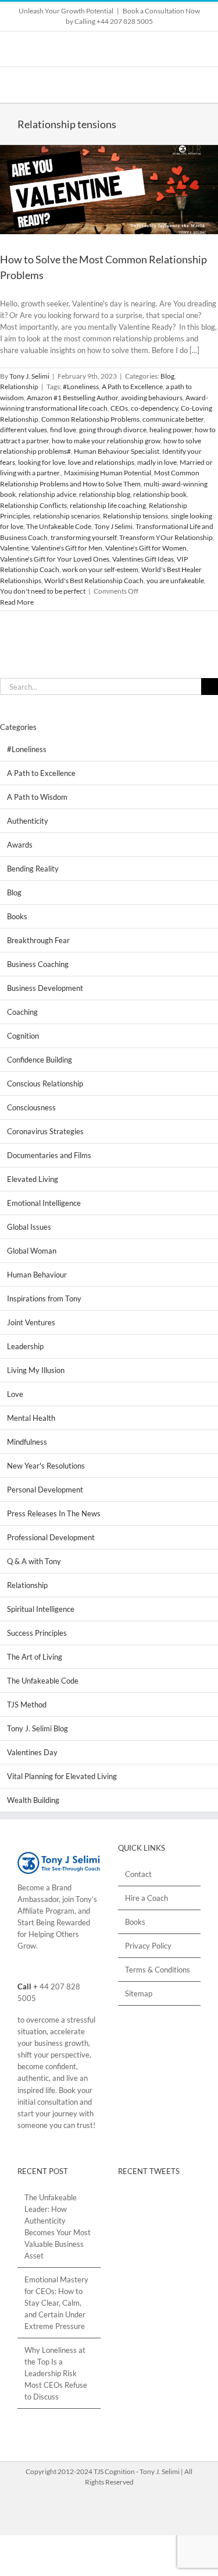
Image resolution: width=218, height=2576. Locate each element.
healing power (171, 430)
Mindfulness (27, 1442)
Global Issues (29, 1227)
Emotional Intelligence (44, 1203)
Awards (20, 845)
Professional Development (51, 1537)
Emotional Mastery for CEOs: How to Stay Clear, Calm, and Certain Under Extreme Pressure (56, 2303)
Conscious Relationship (45, 1084)
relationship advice (47, 494)
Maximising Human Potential (108, 473)
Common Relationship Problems (90, 419)
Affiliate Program (46, 1911)
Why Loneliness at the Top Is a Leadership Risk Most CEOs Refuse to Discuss (56, 2373)
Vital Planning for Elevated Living (62, 1776)
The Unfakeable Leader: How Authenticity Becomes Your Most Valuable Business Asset (58, 2226)
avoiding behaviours (152, 398)
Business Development (45, 988)
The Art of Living (35, 1657)
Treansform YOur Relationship (166, 537)
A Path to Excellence (132, 387)
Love (15, 1394)
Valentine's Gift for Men (67, 548)
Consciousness (31, 1107)
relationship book (160, 494)
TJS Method (27, 1705)
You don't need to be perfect (43, 591)
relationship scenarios (67, 516)
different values (24, 430)
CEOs (119, 408)
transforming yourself (83, 537)
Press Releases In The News (54, 1513)
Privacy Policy (148, 1946)
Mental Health (31, 1418)
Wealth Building (33, 1800)
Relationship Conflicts (33, 505)
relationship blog (105, 494)
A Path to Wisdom (37, 797)
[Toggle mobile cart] (175, 85)
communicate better (173, 419)
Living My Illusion (36, 1370)
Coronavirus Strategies (45, 1131)
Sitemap (139, 1993)
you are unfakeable (175, 581)
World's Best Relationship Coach (94, 581)
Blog (167, 376)
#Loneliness (81, 387)
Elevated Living (33, 1179)
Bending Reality (33, 869)
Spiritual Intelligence (41, 1609)
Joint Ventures (31, 1322)
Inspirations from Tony (44, 1298)
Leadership (25, 1346)
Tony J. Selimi (29, 376)
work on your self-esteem (100, 569)
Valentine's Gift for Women (146, 548)
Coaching (22, 1012)
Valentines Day (32, 1752)
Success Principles (37, 1633)
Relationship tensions (135, 516)
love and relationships (101, 462)
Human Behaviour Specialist (117, 451)
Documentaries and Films (49, 1155)
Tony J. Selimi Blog (37, 1728)
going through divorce (113, 430)
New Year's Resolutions (46, 1466)
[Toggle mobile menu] (196, 85)
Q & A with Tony (34, 1561)
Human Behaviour (37, 1275)
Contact (138, 1874)
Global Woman (32, 1251)
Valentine (14, 548)
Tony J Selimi (113, 526)
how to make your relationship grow (106, 441)
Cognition (23, 1036)
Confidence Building (40, 1060)
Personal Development (45, 1490)
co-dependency (154, 408)
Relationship (19, 387)
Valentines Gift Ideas (143, 559)
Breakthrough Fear (38, 940)
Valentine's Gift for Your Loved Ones (55, 559)
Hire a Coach (146, 1898)
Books (17, 916)
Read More (17, 602)
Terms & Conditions (158, 1970)
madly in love (157, 462)
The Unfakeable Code (59, 526)
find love (63, 430)
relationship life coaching (108, 505)
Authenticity (28, 821)
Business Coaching (38, 964)
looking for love (42, 462)
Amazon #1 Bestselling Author (72, 398)
